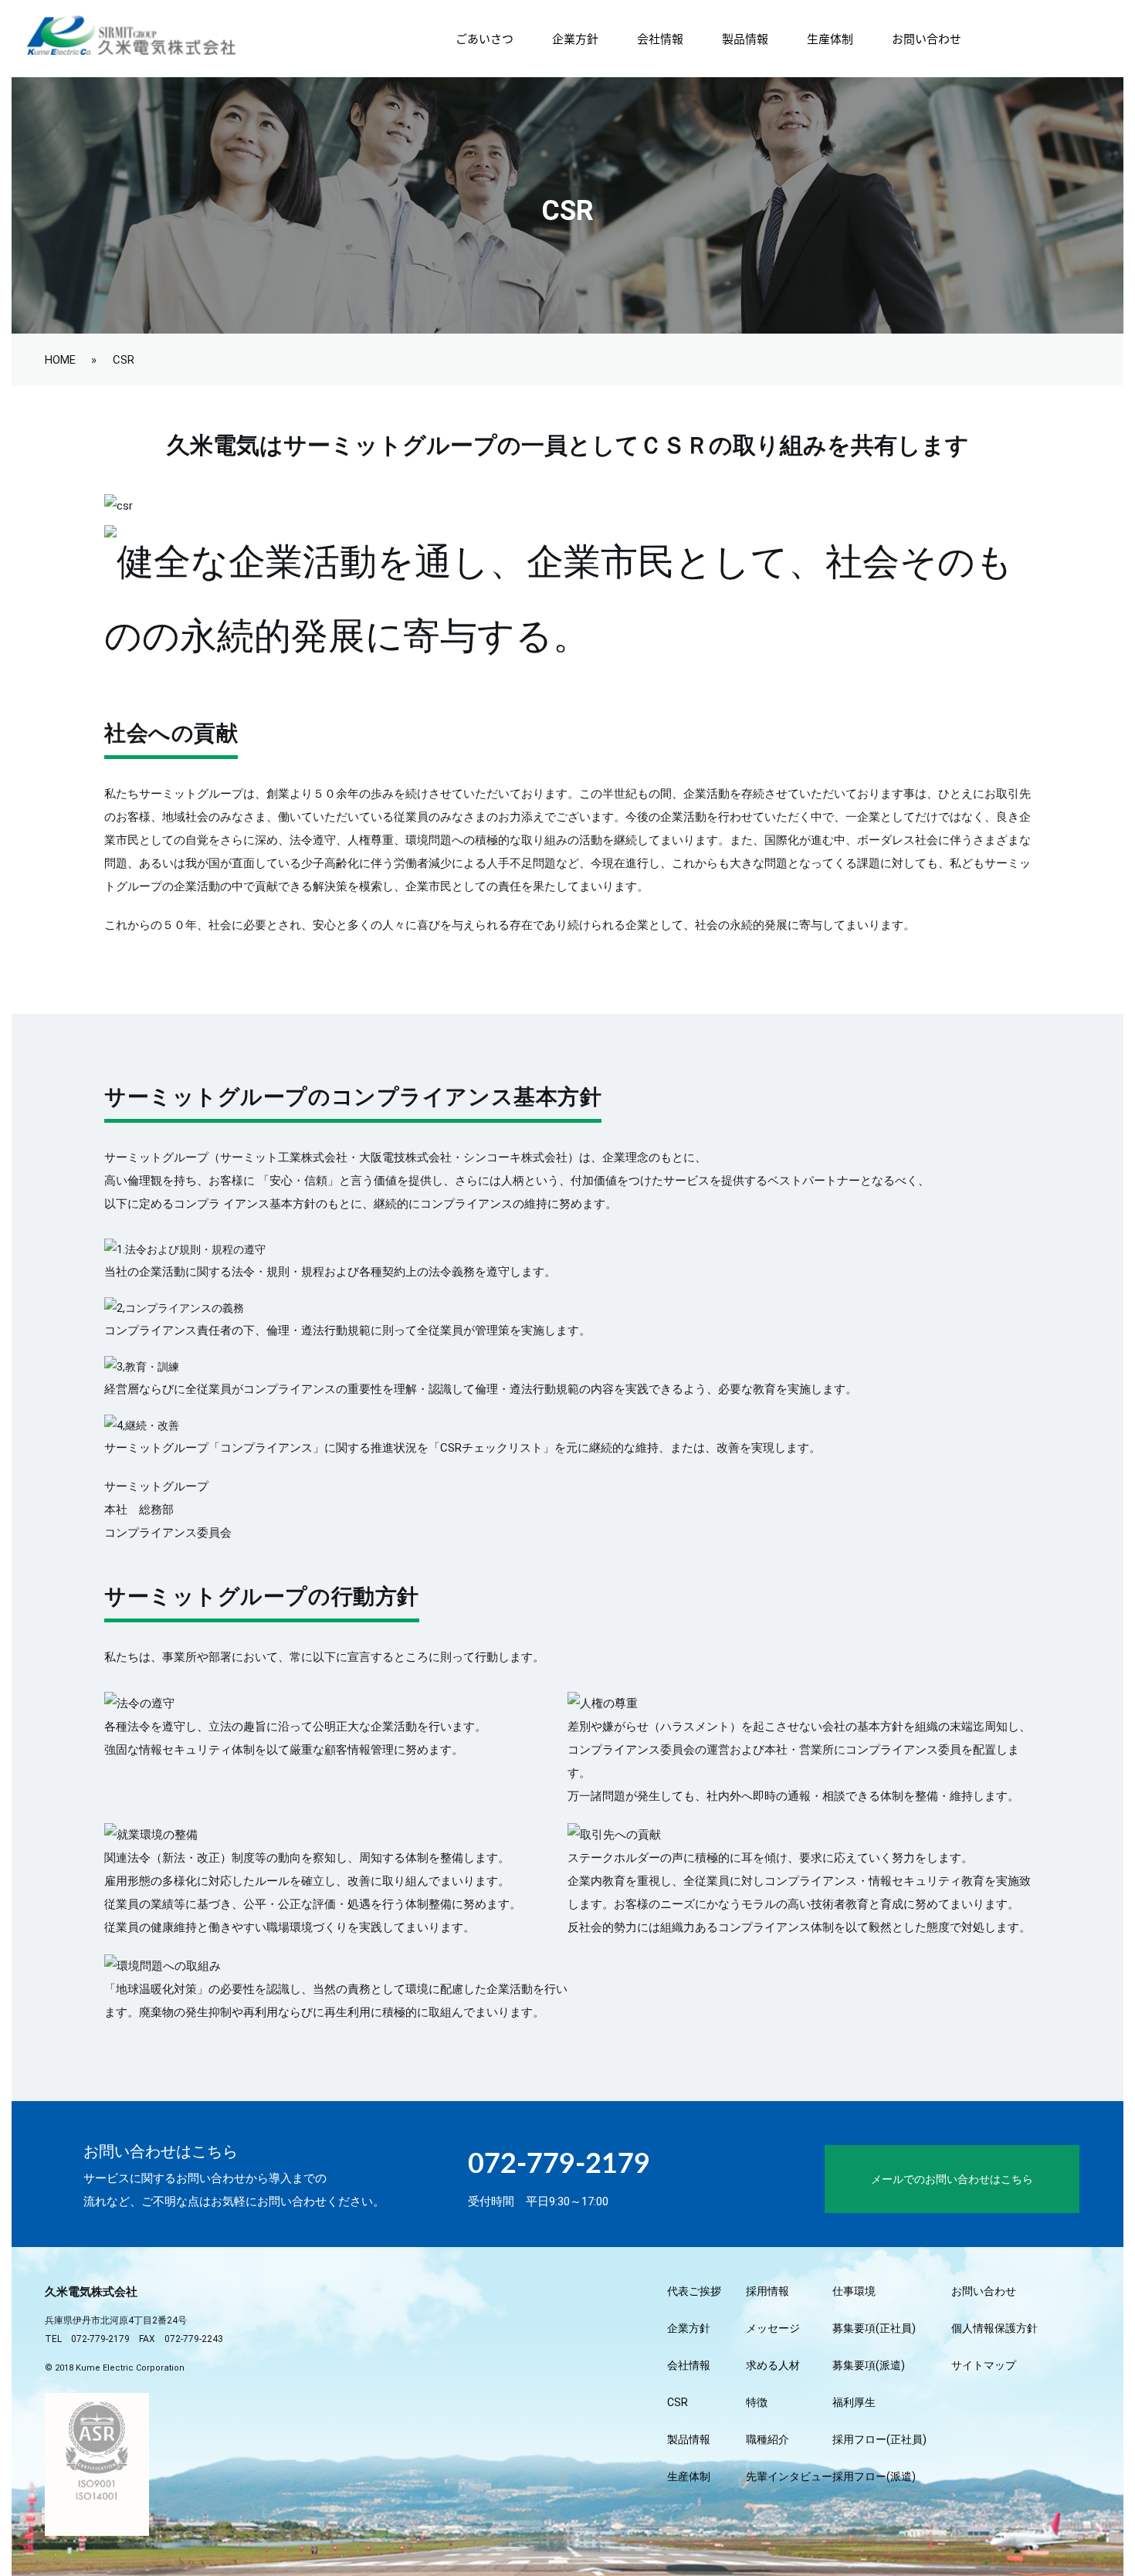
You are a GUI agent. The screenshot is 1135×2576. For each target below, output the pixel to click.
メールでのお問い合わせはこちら (952, 2179)
